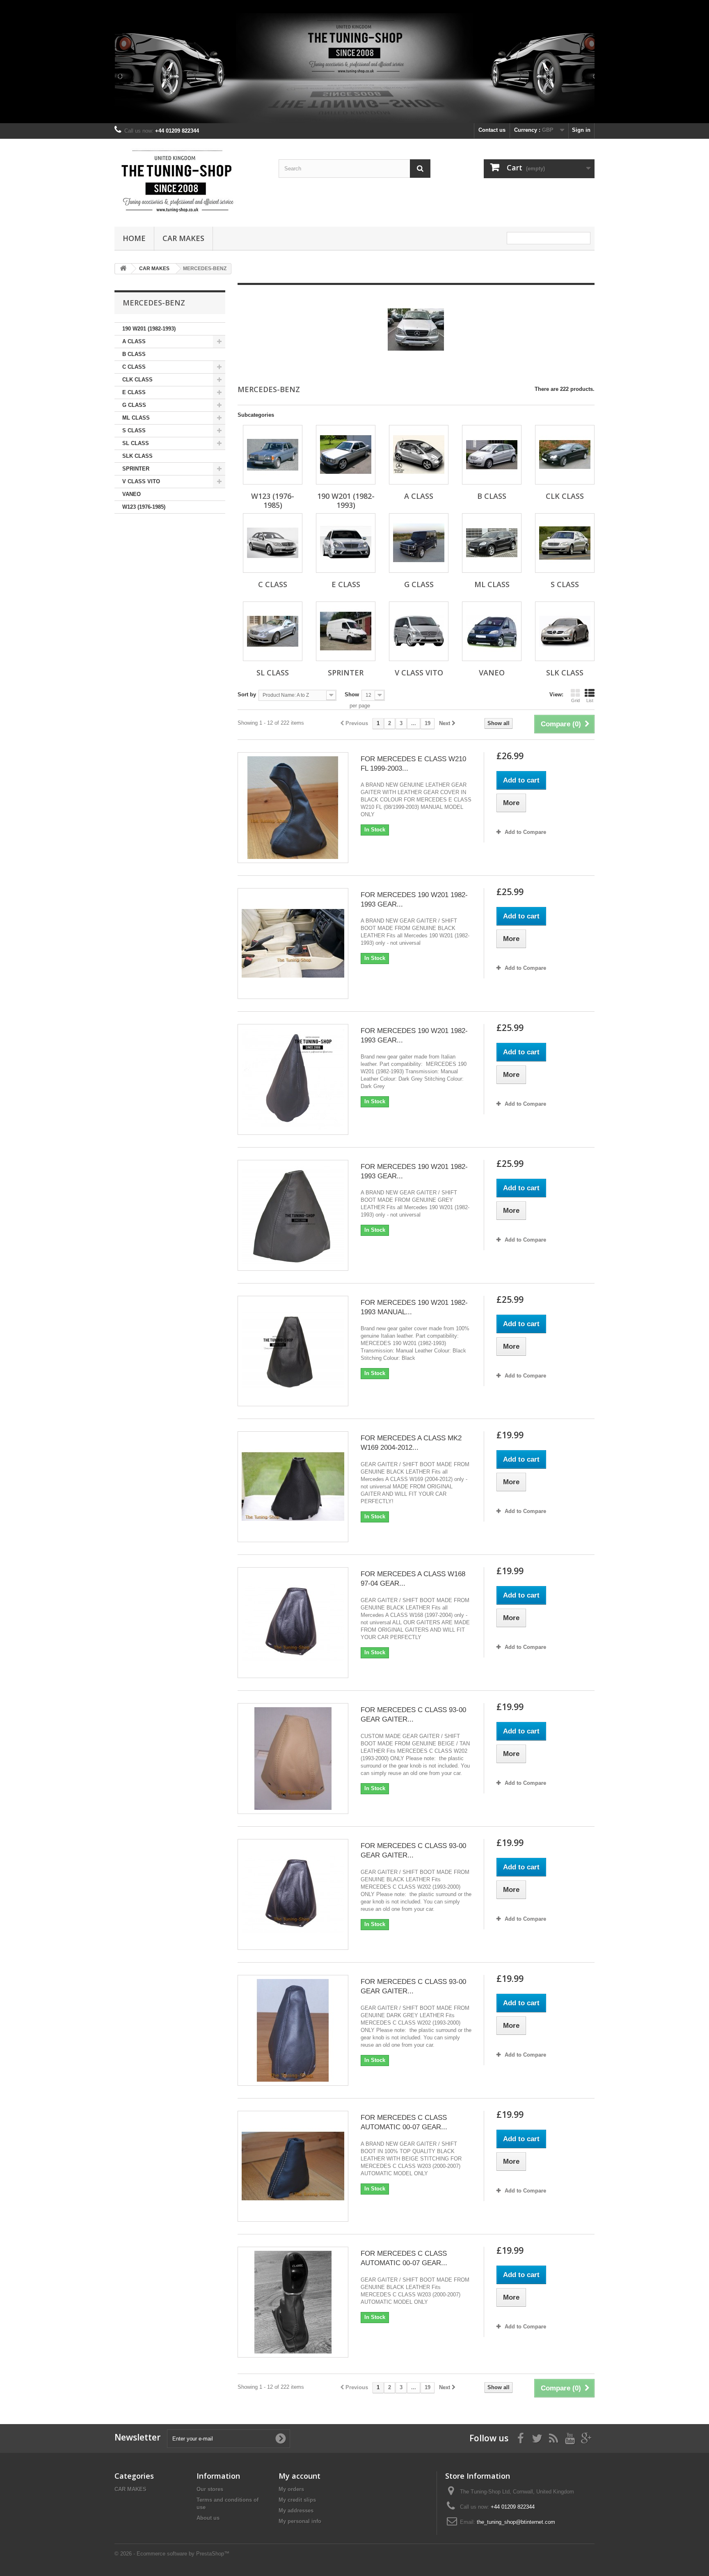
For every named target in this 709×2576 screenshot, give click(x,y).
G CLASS (134, 405)
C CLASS (134, 367)
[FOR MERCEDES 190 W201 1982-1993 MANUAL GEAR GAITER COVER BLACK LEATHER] (293, 1351)
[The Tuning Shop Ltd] (190, 181)
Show (352, 695)
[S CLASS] (565, 543)
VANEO (132, 494)
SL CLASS (136, 443)
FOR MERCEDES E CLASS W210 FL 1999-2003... (413, 764)
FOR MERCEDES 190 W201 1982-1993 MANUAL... (414, 1307)
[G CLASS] (419, 543)
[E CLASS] (346, 543)
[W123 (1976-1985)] (273, 455)
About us (208, 2518)
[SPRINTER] (346, 631)
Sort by (247, 695)
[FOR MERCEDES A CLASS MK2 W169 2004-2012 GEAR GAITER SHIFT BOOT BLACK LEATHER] (293, 1487)
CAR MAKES (183, 238)
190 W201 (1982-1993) (149, 329)
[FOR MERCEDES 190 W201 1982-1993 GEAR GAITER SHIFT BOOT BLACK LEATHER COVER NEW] (293, 944)
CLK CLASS (137, 380)
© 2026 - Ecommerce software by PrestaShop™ (172, 2554)
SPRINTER (136, 469)
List (590, 700)
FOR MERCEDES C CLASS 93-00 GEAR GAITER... (413, 1715)
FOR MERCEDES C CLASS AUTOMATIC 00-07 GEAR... (404, 2122)
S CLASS (134, 430)
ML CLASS (136, 418)
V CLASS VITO (141, 481)
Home (134, 238)
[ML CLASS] (492, 543)
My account (300, 2476)
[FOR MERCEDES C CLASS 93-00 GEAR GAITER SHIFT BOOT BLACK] (293, 1894)
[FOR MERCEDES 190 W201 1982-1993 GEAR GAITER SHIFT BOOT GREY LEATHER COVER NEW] (293, 1215)
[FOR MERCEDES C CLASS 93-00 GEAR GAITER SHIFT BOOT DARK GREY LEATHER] (293, 2030)
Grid (575, 700)
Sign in (581, 130)
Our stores (210, 2489)
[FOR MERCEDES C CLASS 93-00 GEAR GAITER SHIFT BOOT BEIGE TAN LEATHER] (293, 1759)
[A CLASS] (419, 455)
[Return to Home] (123, 269)
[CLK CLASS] (565, 455)
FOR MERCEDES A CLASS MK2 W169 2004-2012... (411, 1443)
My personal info (300, 2521)
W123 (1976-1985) (144, 507)
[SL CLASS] (273, 631)
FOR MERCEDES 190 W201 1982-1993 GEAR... (414, 900)
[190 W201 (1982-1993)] (346, 455)
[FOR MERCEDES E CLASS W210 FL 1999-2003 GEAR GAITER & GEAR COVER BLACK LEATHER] (293, 808)
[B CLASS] (492, 455)
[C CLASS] (273, 543)
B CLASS (134, 354)
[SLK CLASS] (565, 631)
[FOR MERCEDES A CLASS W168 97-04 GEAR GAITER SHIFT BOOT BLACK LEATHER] (293, 1623)
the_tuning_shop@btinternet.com (516, 2522)
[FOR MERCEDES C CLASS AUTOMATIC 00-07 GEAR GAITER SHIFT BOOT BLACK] (293, 2302)
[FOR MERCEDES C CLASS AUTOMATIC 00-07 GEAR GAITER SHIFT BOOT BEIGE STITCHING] (293, 2166)
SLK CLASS (137, 456)
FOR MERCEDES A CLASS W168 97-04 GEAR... (413, 1579)
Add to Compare (525, 832)
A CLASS (134, 341)
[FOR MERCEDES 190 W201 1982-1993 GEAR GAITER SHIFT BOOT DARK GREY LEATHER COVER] (293, 1079)
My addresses (296, 2511)
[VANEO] (492, 631)
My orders (291, 2489)
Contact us (492, 130)
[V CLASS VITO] (419, 631)
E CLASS (134, 392)
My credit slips (297, 2500)
